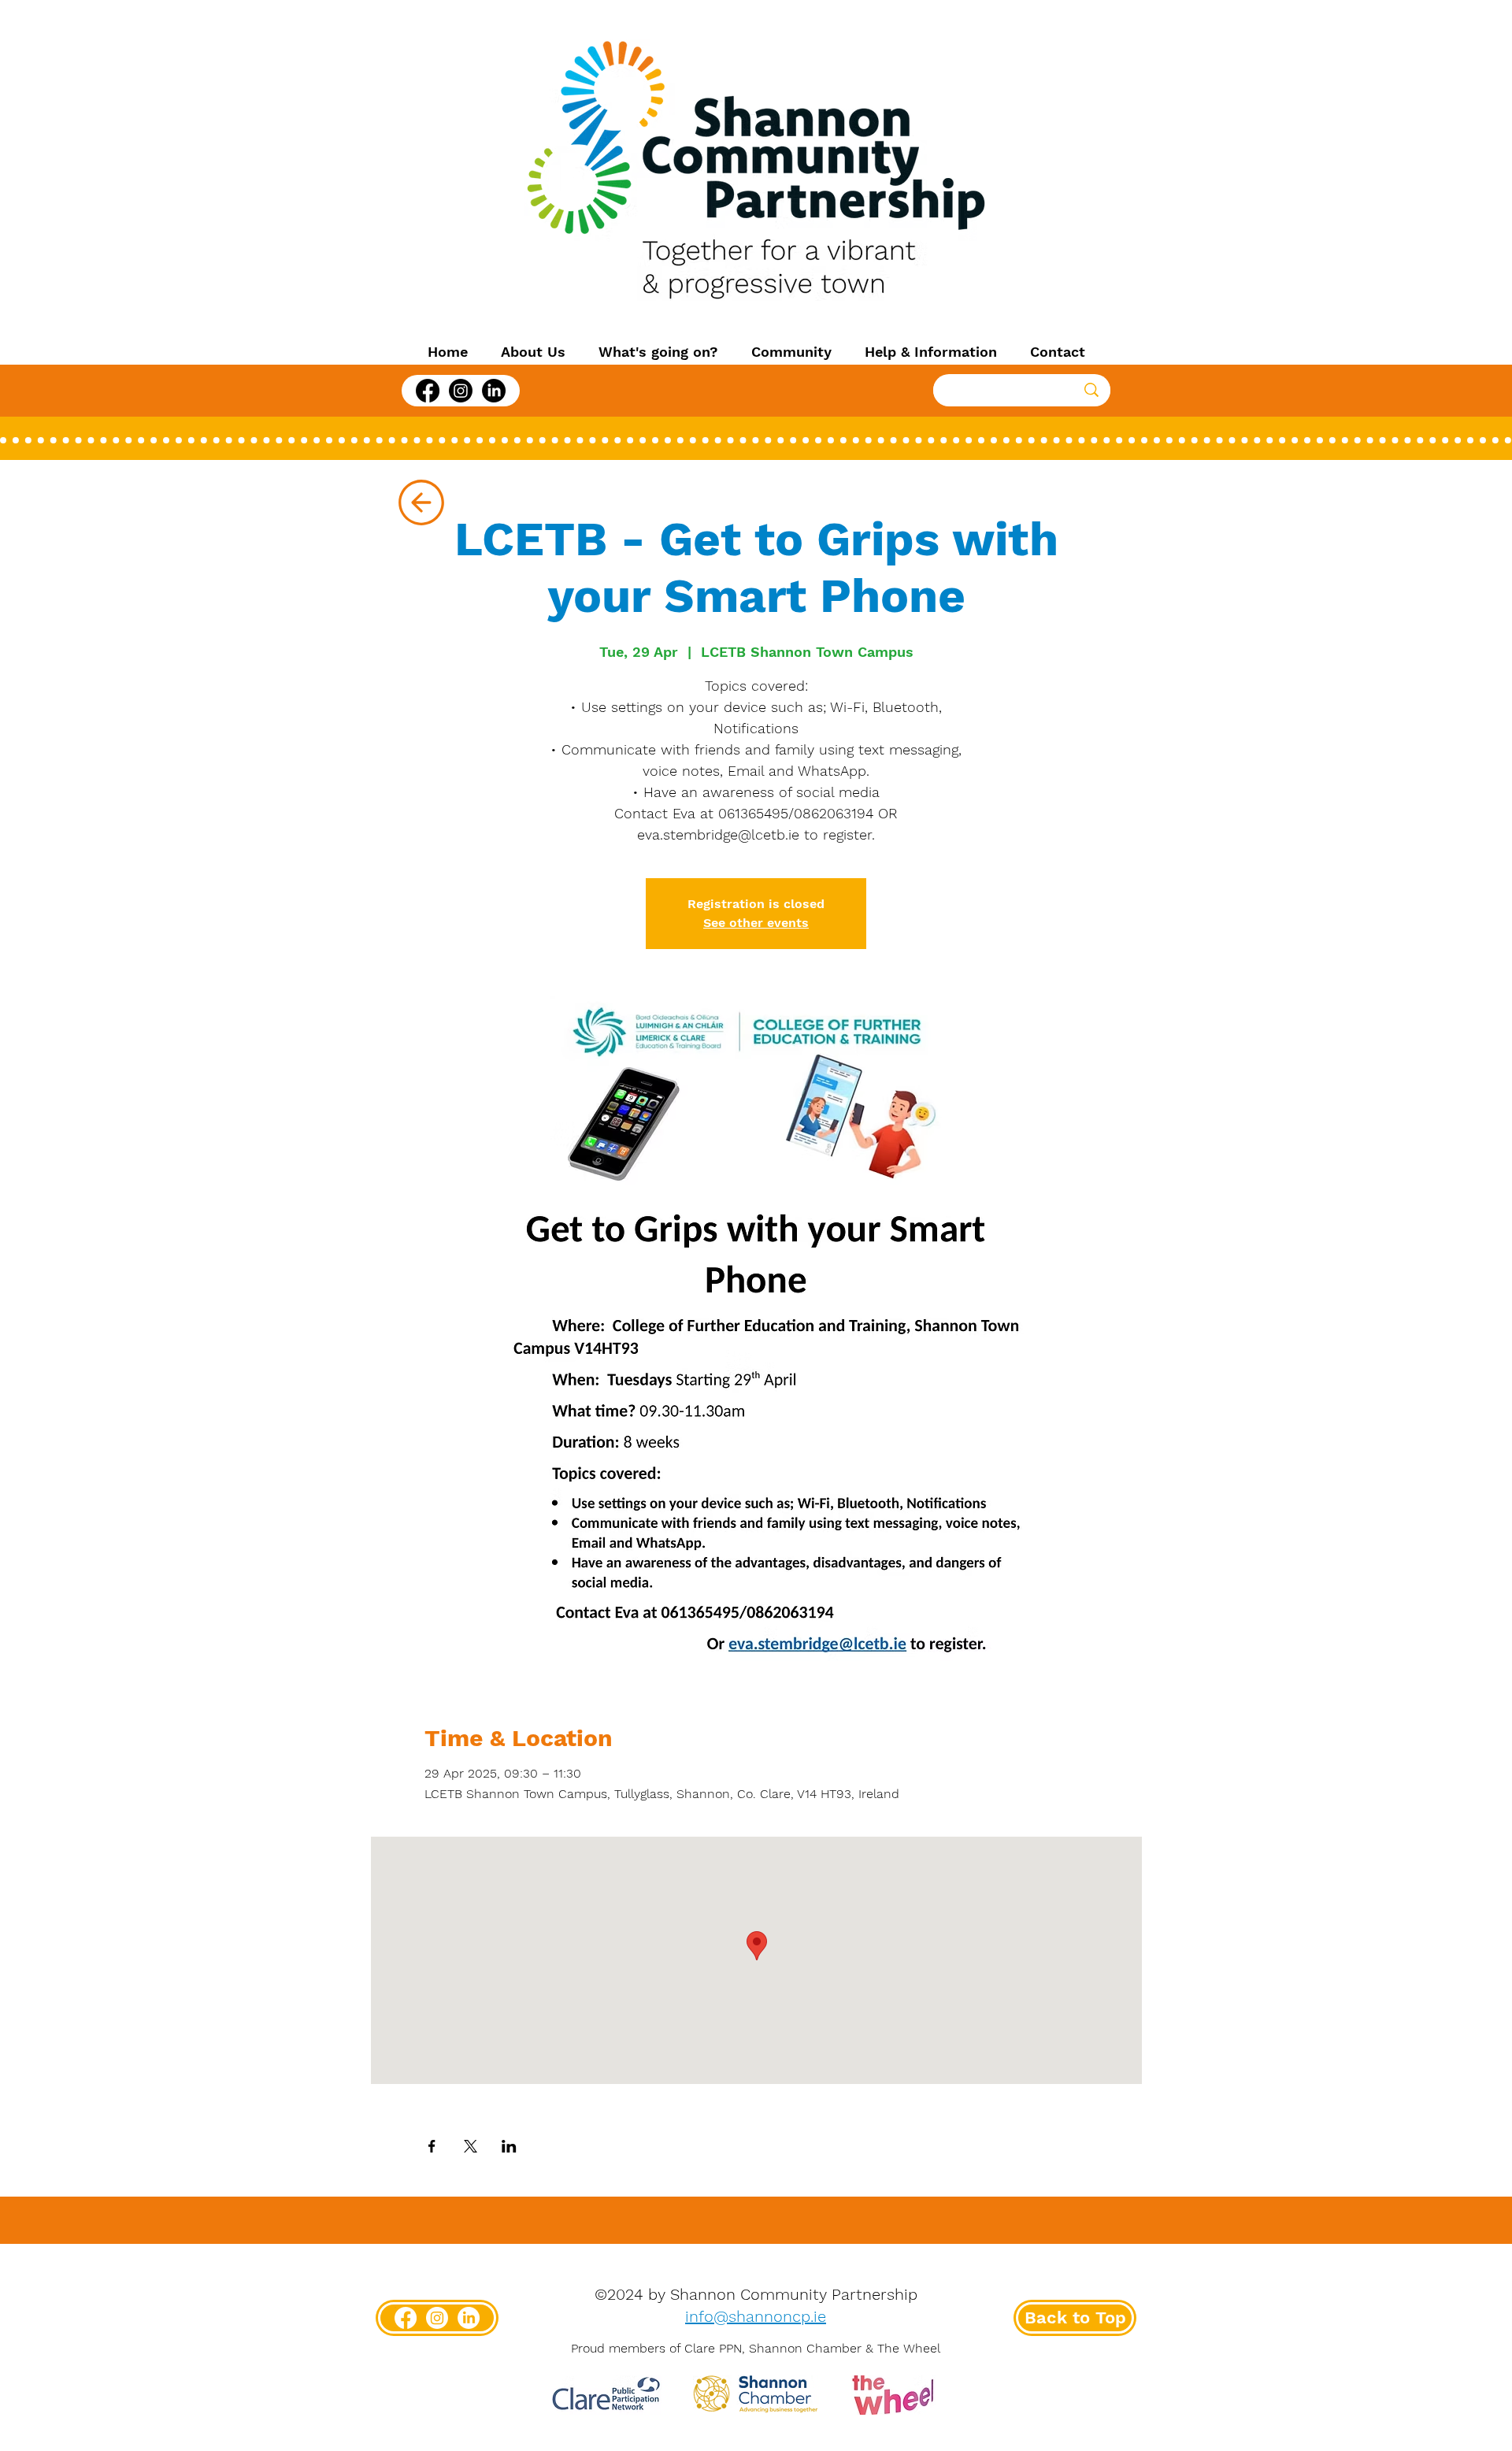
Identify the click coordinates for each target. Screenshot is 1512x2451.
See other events (756, 923)
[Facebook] (428, 391)
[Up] (421, 502)
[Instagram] (461, 391)
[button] (533, 352)
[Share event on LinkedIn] (509, 2146)
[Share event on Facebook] (432, 2146)
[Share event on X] (471, 2146)
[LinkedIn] (494, 391)
